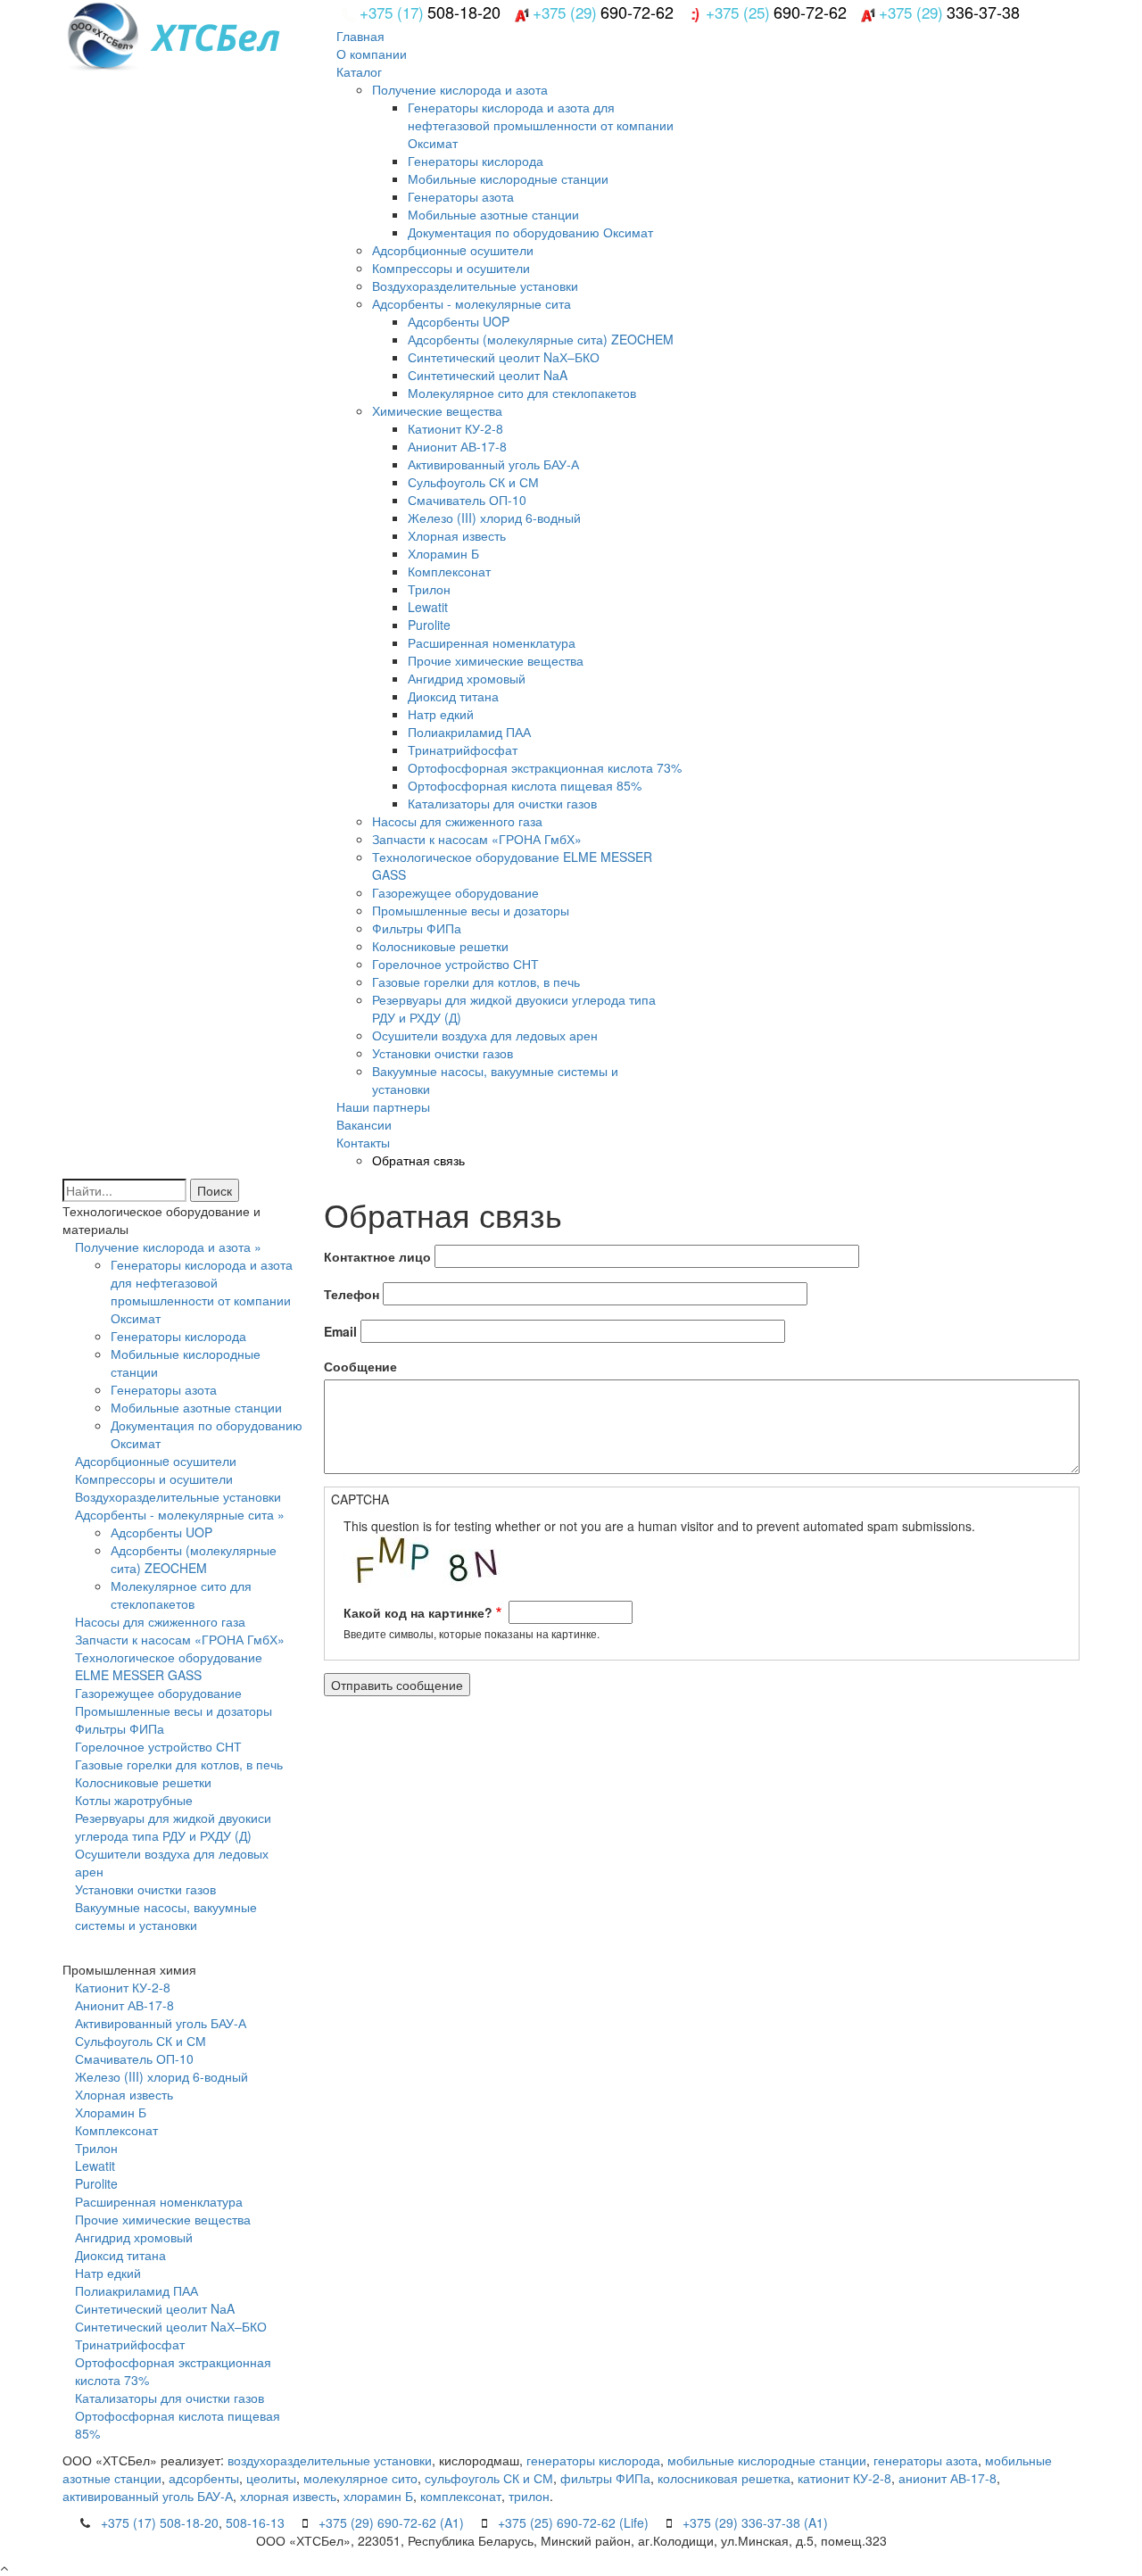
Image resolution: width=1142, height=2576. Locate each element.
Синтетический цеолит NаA (488, 375)
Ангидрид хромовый (467, 678)
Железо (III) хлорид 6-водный (494, 518)
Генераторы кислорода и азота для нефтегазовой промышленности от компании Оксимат (541, 125)
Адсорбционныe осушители (453, 250)
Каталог (359, 71)
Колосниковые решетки (440, 946)
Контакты (363, 1142)
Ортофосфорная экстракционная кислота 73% (545, 767)
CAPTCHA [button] (360, 1499)
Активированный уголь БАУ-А (493, 464)
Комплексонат (449, 571)
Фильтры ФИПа (417, 928)
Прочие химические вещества (496, 660)
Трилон (429, 589)
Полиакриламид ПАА (469, 732)
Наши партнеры (383, 1106)
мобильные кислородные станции (767, 2460)
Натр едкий (441, 714)
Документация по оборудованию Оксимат (530, 232)
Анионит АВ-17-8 (457, 446)
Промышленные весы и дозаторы (471, 910)
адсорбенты (204, 2478)
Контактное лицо (377, 1256)
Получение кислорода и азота (460, 89)
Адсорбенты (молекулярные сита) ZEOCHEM (541, 339)
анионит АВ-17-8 (948, 2478)
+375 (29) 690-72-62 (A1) (391, 2522)
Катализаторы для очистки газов (502, 803)
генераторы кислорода (593, 2460)
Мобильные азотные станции (493, 214)
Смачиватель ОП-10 (467, 500)
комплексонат (461, 2496)
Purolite (429, 625)
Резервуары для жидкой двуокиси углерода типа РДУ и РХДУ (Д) (173, 1826)
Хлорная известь (457, 535)
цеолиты (271, 2478)
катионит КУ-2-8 (844, 2478)
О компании (372, 54)
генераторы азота (926, 2460)
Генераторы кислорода (476, 161)
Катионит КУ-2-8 (455, 428)
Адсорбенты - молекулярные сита (472, 303)
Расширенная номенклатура (492, 642)
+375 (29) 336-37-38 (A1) (755, 2522)
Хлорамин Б (443, 553)
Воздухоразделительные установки (475, 286)
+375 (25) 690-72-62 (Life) (573, 2522)
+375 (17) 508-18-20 (160, 2522)
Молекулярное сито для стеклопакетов (522, 393)
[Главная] (241, 35)
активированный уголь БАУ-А (148, 2496)
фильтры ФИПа (605, 2478)
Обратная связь (418, 1160)
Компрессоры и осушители (451, 268)
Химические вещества (437, 410)
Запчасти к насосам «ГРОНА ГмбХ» (477, 839)
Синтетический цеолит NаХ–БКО (504, 357)
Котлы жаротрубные (134, 1800)
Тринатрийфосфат (463, 750)
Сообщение (360, 1366)
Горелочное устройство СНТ (455, 964)
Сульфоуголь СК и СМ (473, 482)
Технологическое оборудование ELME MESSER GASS (169, 1666)
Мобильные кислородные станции (508, 178)
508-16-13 (255, 2522)
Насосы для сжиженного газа (457, 821)
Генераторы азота (461, 196)
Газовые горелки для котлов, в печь (476, 982)
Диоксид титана (453, 696)
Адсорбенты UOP (459, 321)
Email (340, 1331)
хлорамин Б (378, 2496)
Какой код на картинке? (418, 1612)
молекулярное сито (360, 2478)
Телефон (352, 1294)
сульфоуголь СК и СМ (489, 2478)
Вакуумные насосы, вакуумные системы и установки (166, 1916)
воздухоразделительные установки (330, 2460)
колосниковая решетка (724, 2478)
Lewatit (428, 607)
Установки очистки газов (443, 1053)
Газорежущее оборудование (455, 892)
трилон (529, 2496)
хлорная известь (288, 2496)
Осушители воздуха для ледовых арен (485, 1035)
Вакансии (364, 1124)
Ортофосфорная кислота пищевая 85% (525, 785)
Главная (360, 36)
